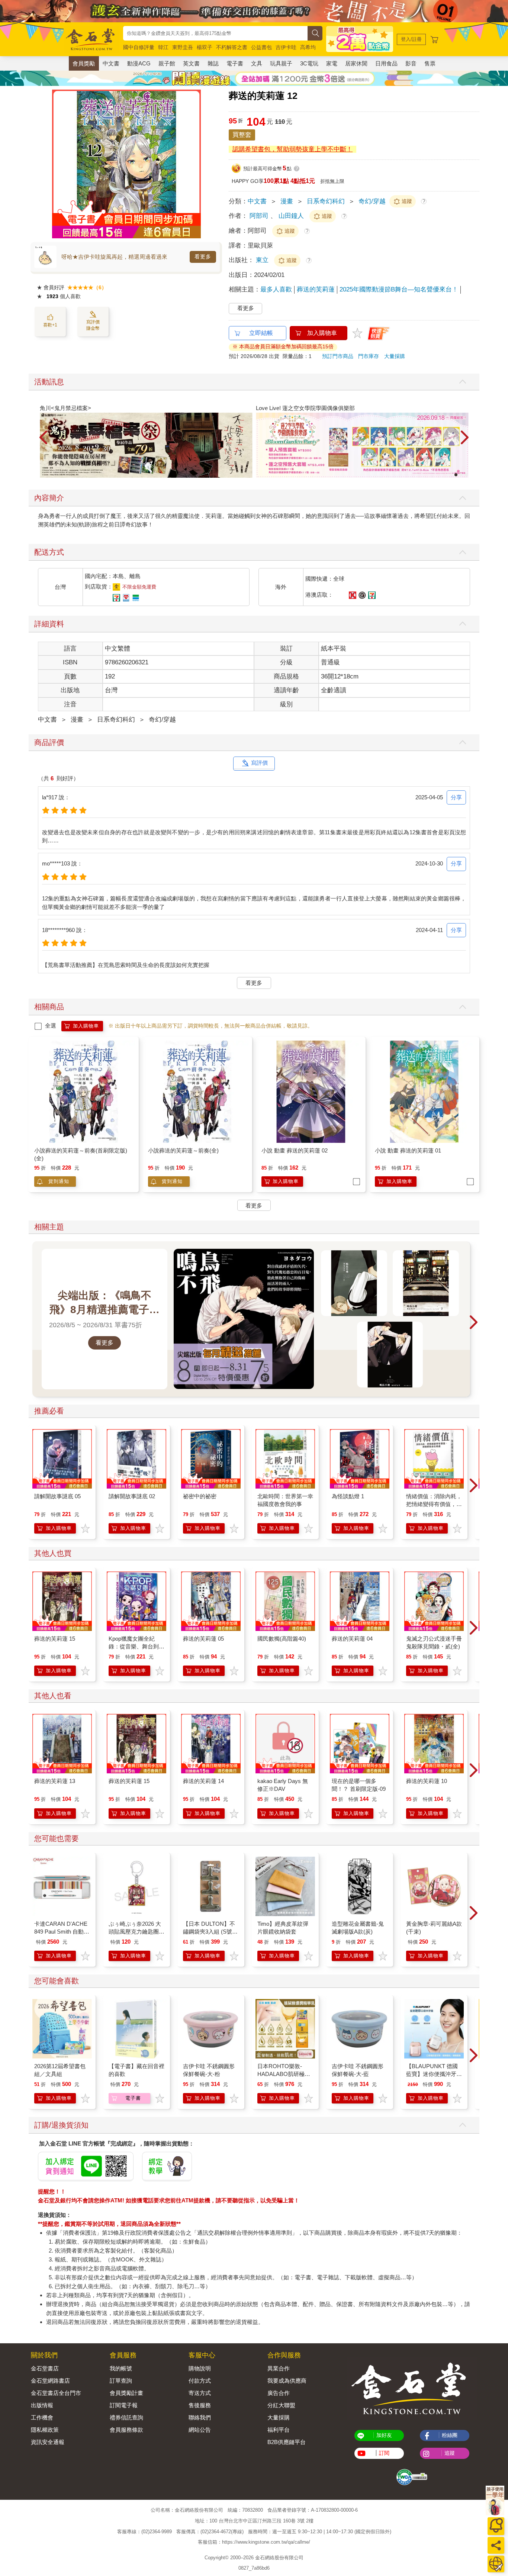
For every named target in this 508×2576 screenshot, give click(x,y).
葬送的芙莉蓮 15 (55, 1639)
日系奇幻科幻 (326, 201)
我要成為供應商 (287, 2381)
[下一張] (195, 164)
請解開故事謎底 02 (132, 1496)
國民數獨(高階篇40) (282, 1639)
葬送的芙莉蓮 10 (427, 1781)
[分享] (496, 2545)
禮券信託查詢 (126, 2417)
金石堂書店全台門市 (56, 2393)
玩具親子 (281, 63)
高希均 (308, 47)
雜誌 (213, 63)
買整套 (242, 135)
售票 (430, 63)
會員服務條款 (126, 2430)
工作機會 (42, 2417)
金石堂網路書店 (50, 2381)
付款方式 (200, 2381)
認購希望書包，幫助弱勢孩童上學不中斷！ (292, 149)
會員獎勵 (84, 63)
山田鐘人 (291, 216)
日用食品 (386, 63)
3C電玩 (309, 63)
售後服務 (200, 2405)
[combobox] (215, 33)
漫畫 (287, 201)
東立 (263, 260)
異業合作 (279, 2368)
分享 (456, 797)
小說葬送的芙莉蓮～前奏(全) (183, 1150)
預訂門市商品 (338, 356)
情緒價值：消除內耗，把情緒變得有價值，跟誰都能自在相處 (434, 1504)
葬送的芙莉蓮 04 (352, 1639)
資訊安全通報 (48, 2442)
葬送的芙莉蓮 (316, 289)
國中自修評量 (139, 47)
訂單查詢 (121, 2381)
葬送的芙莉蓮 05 (203, 1639)
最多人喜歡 (276, 289)
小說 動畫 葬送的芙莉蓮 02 (295, 1150)
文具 (257, 63)
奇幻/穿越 (372, 201)
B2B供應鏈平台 (287, 2442)
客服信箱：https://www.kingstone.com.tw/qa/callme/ (254, 2542)
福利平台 (279, 2430)
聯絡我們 (200, 2417)
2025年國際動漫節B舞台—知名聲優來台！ (399, 289)
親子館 (167, 63)
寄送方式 (200, 2393)
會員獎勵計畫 (126, 2393)
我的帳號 (121, 2368)
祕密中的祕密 (200, 1496)
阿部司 (259, 216)
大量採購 (395, 356)
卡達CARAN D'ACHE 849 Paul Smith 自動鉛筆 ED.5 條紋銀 (62, 1932)
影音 (411, 63)
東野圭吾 (183, 47)
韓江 (163, 47)
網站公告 (200, 2430)
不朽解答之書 (232, 47)
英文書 (191, 63)
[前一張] (58, 164)
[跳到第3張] (466, 475)
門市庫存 (369, 356)
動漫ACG (139, 63)
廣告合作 (279, 2393)
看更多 (203, 257)
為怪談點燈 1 (348, 1496)
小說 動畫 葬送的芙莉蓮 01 (408, 1150)
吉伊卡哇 (286, 47)
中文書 (111, 63)
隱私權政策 (45, 2430)
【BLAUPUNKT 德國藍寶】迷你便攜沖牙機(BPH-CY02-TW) (434, 2074)
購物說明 (200, 2368)
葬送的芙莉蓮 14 (203, 1781)
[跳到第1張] (456, 475)
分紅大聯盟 (281, 2405)
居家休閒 (356, 63)
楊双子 (205, 47)
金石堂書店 (45, 2368)
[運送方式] (496, 2564)
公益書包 (261, 47)
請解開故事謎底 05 (57, 1496)
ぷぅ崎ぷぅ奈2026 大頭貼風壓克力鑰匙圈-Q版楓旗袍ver (135, 1932)
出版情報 (42, 2405)
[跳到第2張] (461, 475)
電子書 (235, 63)
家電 (332, 63)
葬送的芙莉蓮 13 (55, 1781)
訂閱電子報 (124, 2405)
